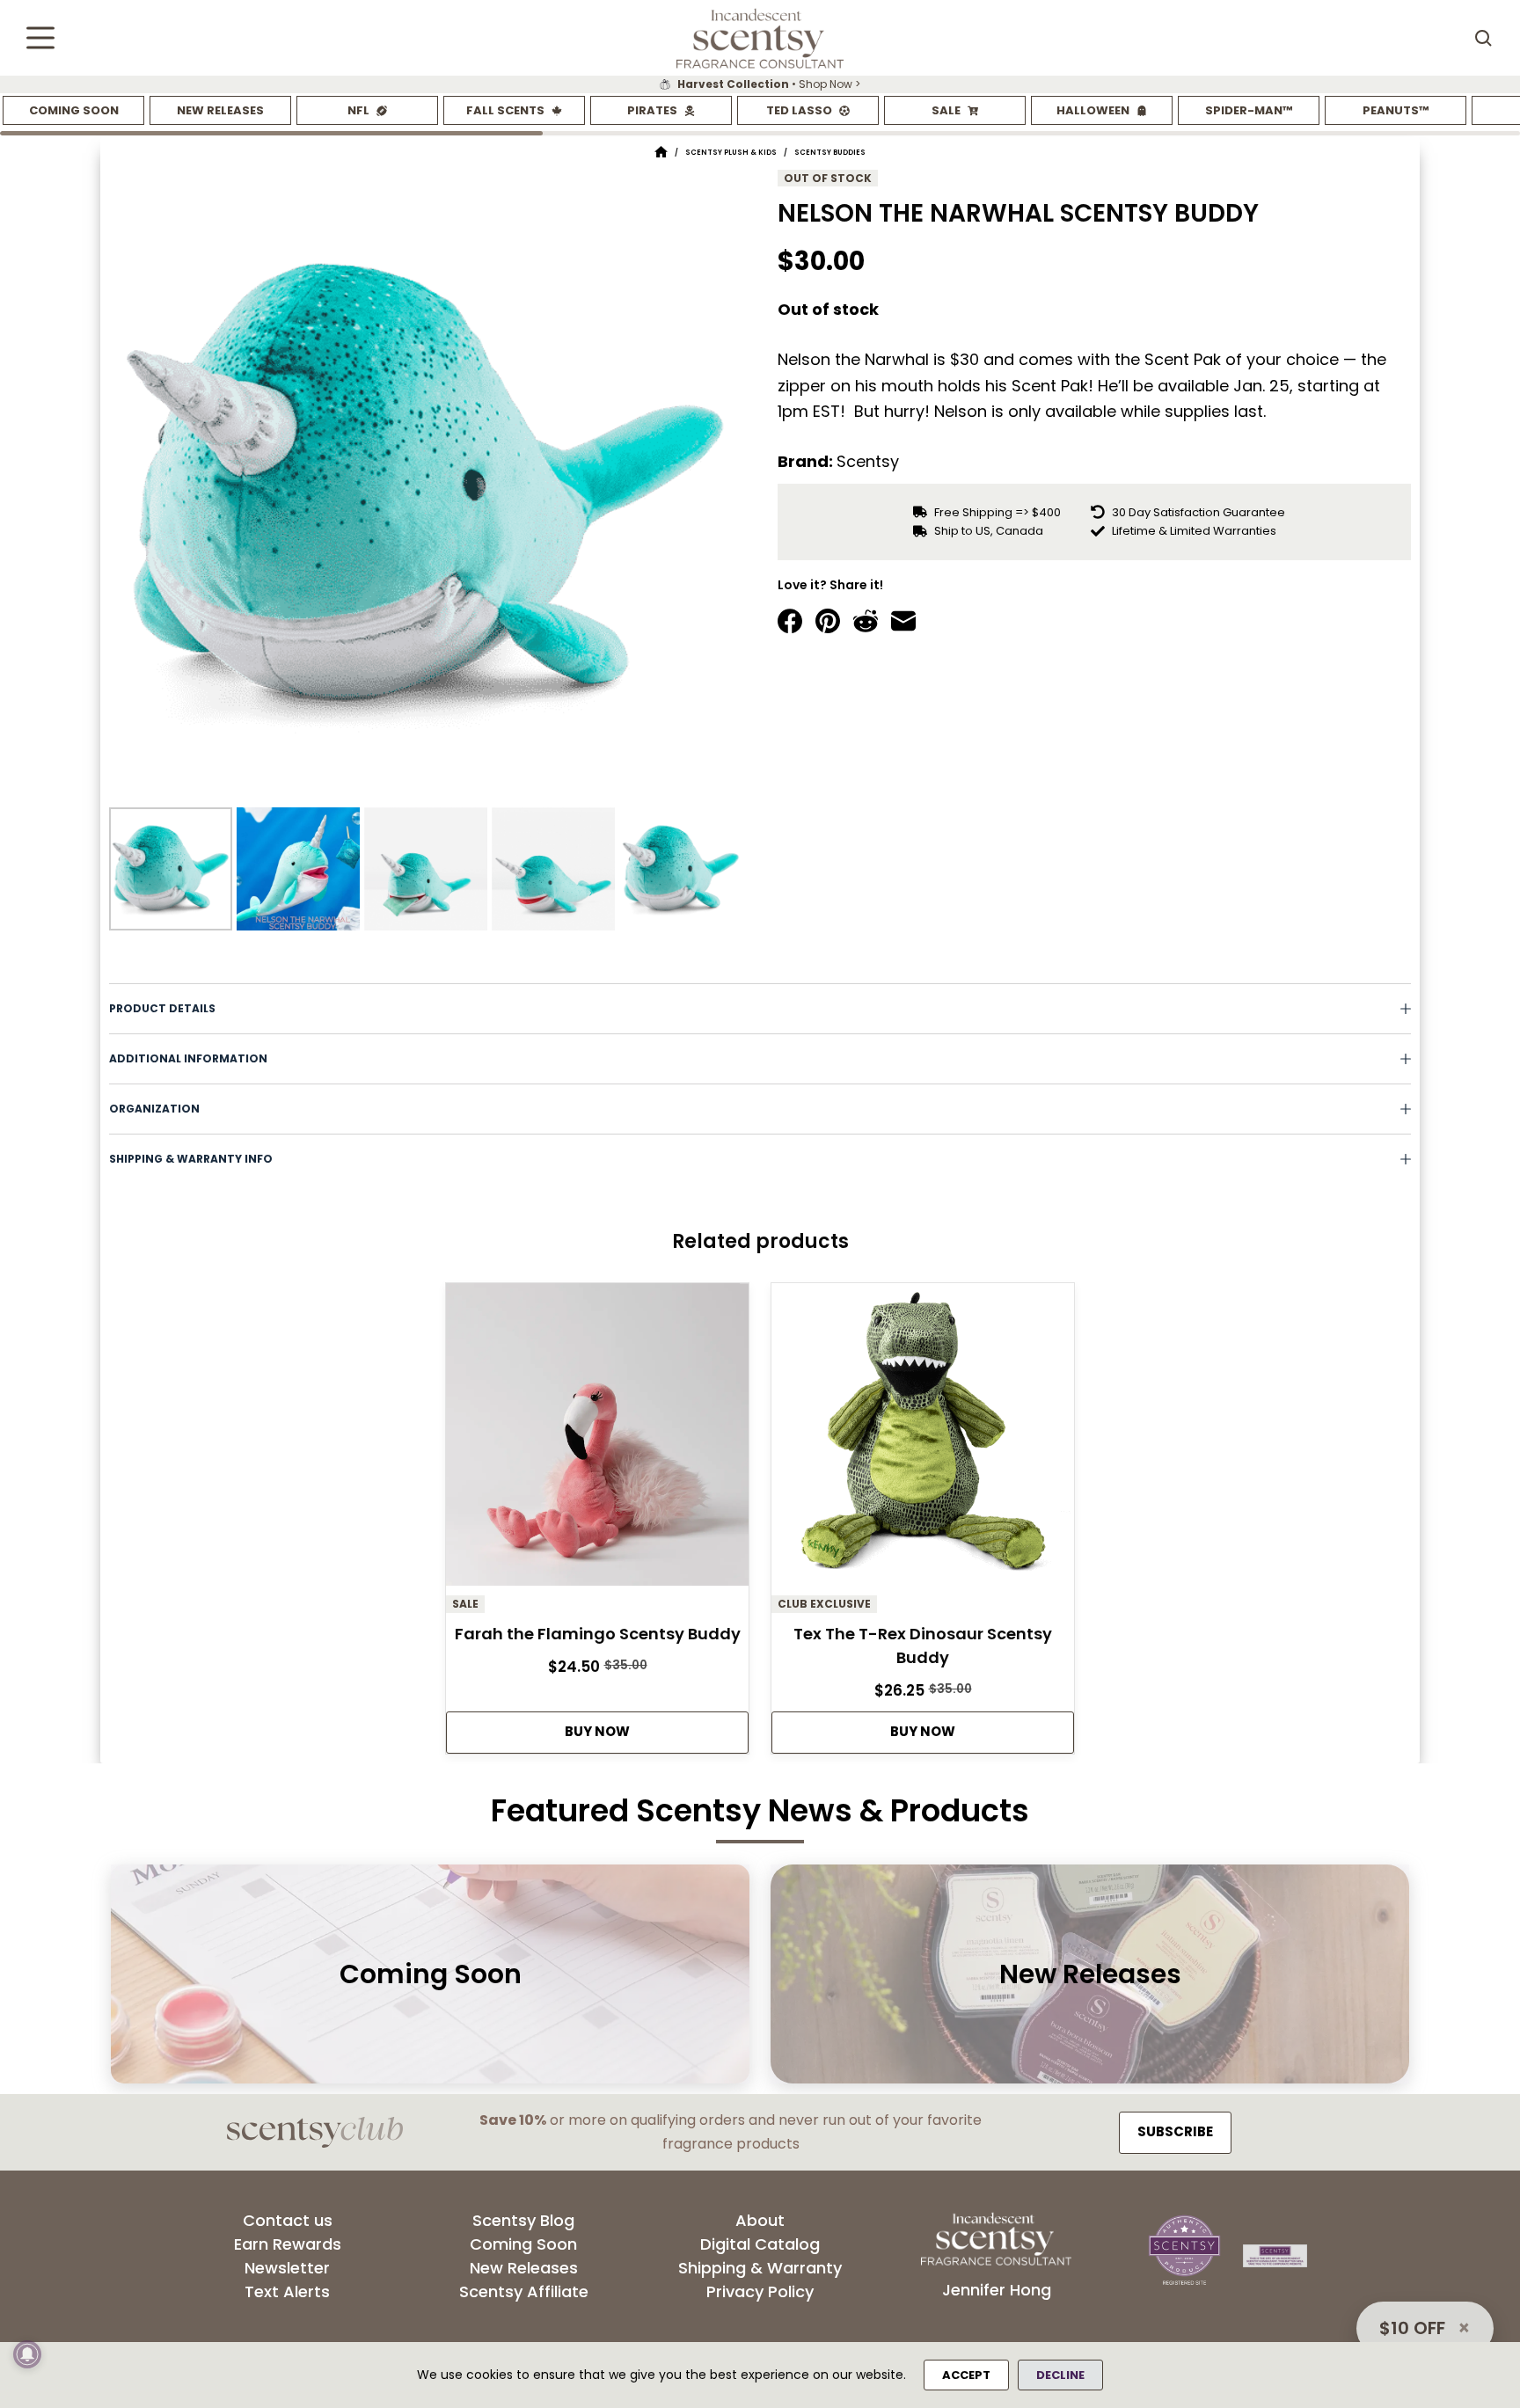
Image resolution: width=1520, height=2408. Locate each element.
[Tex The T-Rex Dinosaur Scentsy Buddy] (923, 1439)
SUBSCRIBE (1175, 2131)
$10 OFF (1412, 2328)
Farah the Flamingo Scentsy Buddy (598, 1634)
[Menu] (40, 38)
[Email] (903, 621)
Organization (154, 1109)
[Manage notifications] (27, 2354)
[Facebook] (790, 621)
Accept (966, 2375)
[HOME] (661, 153)
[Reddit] (866, 621)
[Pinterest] (828, 621)
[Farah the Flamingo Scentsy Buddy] (597, 1439)
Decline (1060, 2375)
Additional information (188, 1058)
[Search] (1483, 38)
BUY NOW (597, 1731)
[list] (760, 84)
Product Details (162, 1008)
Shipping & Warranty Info (191, 1159)
